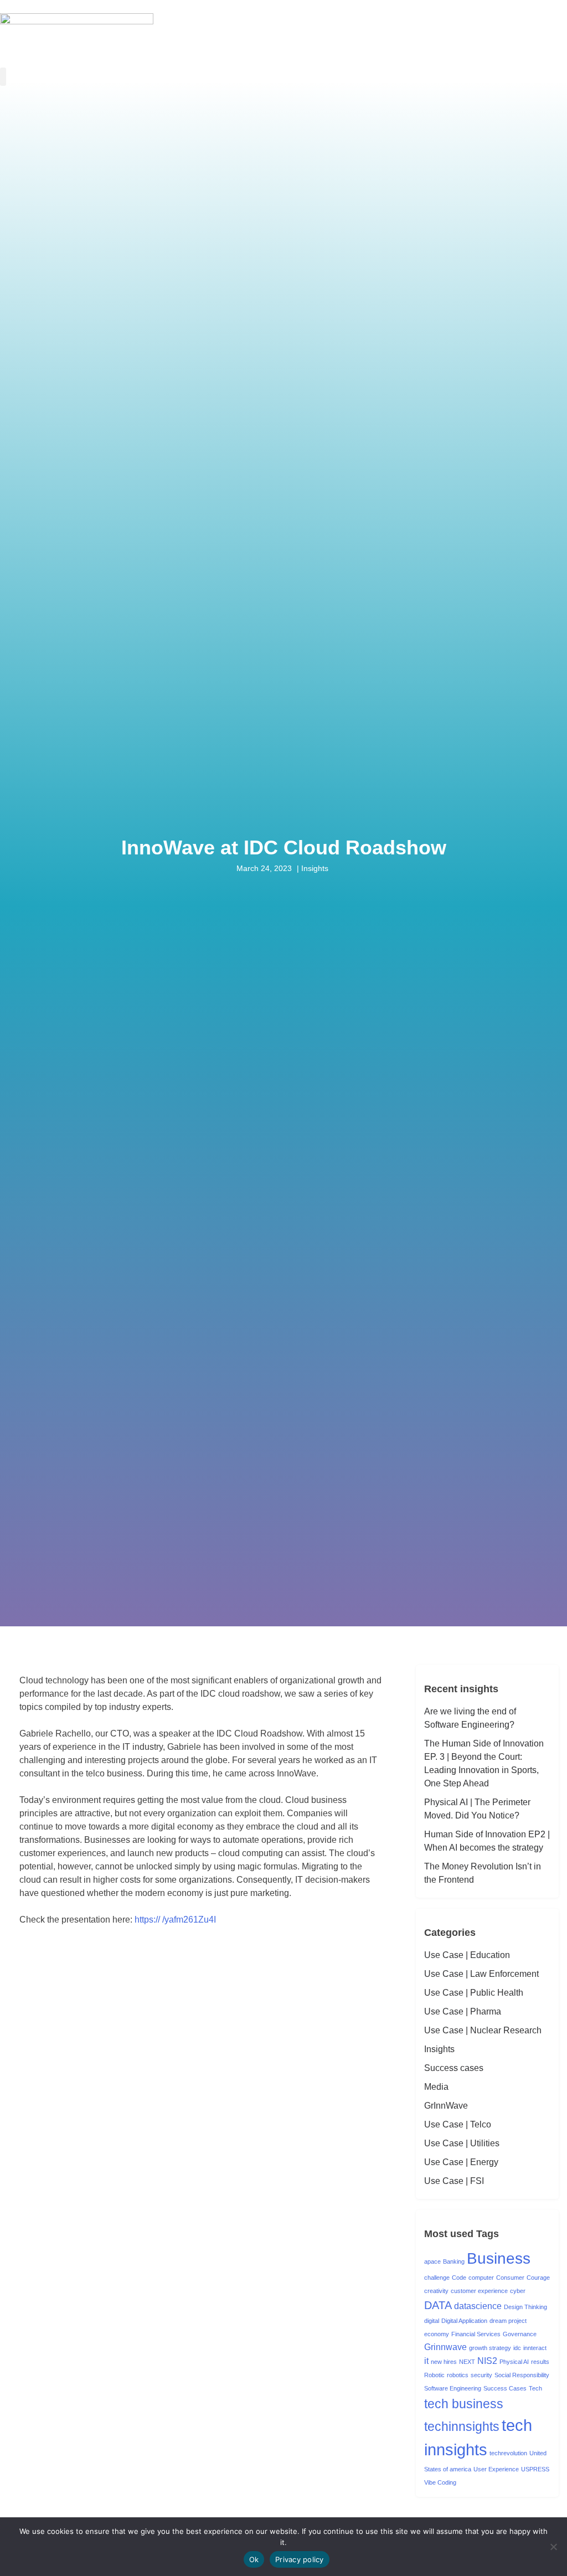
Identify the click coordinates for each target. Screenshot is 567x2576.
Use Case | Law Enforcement (481, 1974)
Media (436, 2087)
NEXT (467, 2362)
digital (432, 2321)
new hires (444, 2362)
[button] (3, 77)
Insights (439, 2049)
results (540, 2362)
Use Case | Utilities (462, 2143)
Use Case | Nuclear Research (483, 2030)
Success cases (454, 2068)
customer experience (479, 2291)
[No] (553, 2547)
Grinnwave (445, 2347)
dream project (508, 2321)
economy (437, 2334)
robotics (458, 2375)
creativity (436, 2291)
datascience (478, 2306)
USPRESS (535, 2469)
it (426, 2361)
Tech (535, 2388)
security (481, 2375)
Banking (454, 2261)
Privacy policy (300, 2559)
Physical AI (514, 2362)
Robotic (434, 2375)
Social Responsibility (522, 2375)
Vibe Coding (440, 2482)
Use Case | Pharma (463, 2011)
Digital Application (464, 2321)
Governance (520, 2334)
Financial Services (476, 2334)
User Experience (496, 2469)
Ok (254, 2559)
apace (432, 2261)
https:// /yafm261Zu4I (175, 1920)
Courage (538, 2278)
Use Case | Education (467, 1955)
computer (481, 2278)
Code (459, 2278)
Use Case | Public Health (474, 1993)
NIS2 (487, 2361)
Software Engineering (453, 2388)
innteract (535, 2348)
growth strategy (490, 2348)
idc (517, 2348)
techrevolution (508, 2453)
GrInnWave (446, 2106)
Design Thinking (525, 2307)
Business (499, 2258)
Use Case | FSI (454, 2181)
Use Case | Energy (461, 2162)
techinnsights (462, 2426)
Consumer (510, 2278)
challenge (437, 2278)
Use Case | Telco (458, 2124)
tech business (464, 2404)
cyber (518, 2291)
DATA (438, 2305)
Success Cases (505, 2388)
